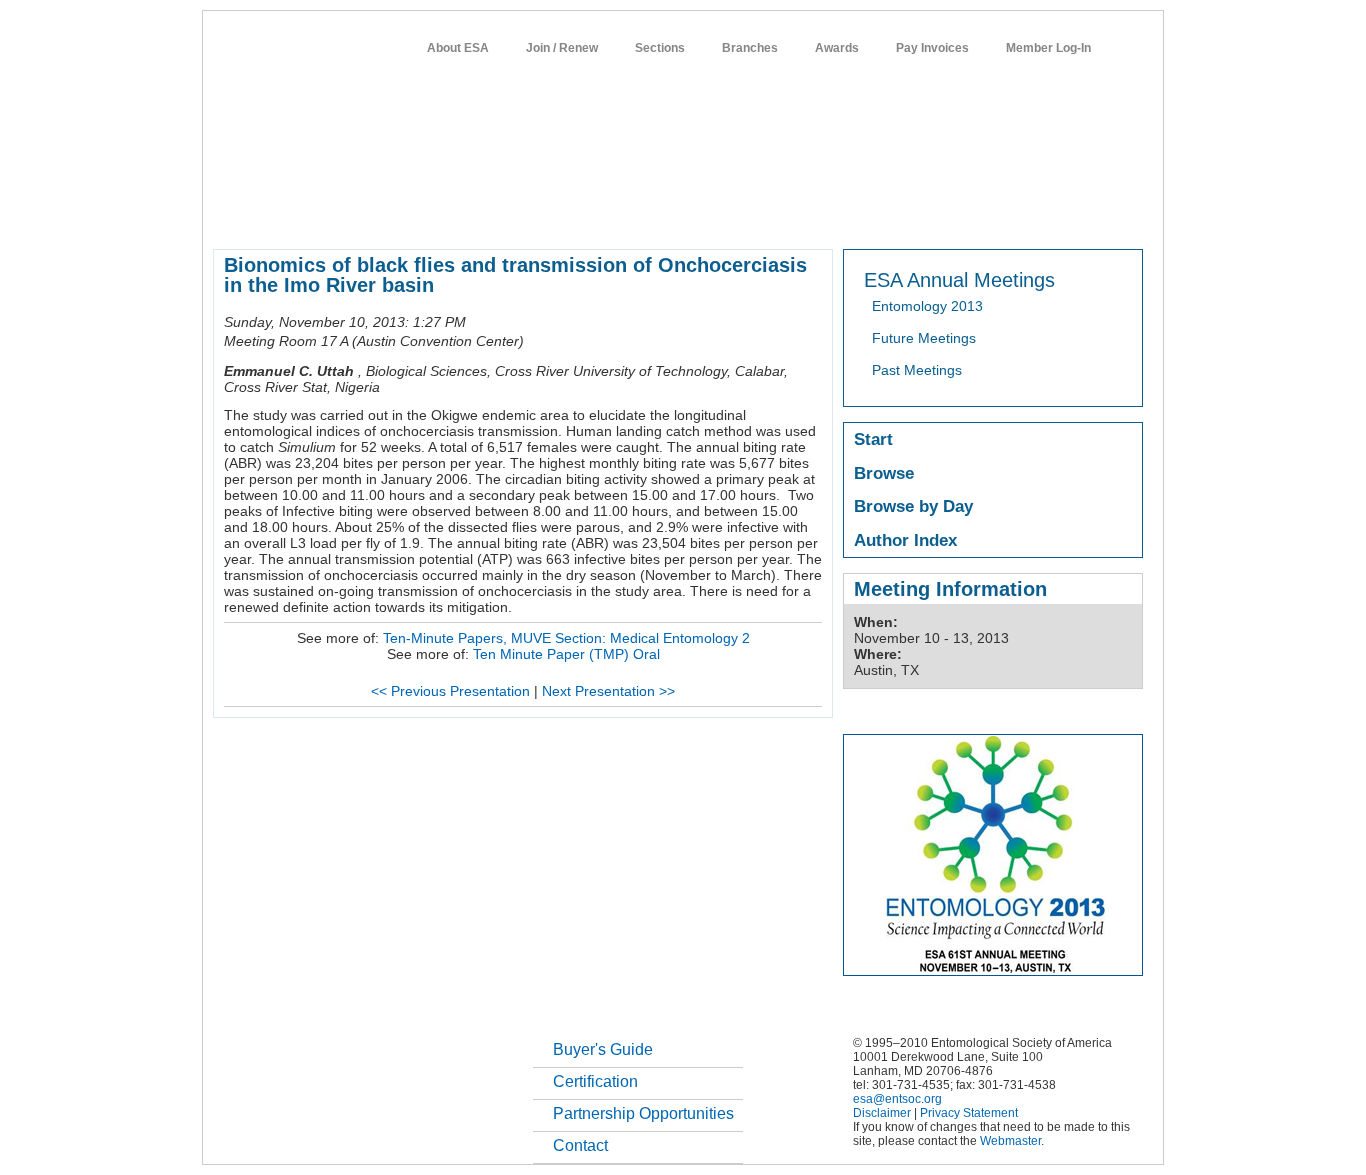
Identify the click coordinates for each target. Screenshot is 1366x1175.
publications (633, 214)
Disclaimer (882, 1113)
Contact (580, 1145)
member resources (447, 214)
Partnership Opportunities (643, 1113)
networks (950, 214)
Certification (595, 1081)
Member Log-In (1048, 48)
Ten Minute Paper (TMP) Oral (566, 654)
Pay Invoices (932, 48)
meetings (550, 214)
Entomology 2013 (927, 306)
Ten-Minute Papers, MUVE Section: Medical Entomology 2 (566, 638)
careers (879, 214)
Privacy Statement (969, 1113)
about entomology (319, 214)
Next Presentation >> (608, 691)
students (810, 214)
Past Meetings (917, 370)
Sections (660, 48)
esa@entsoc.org (897, 1099)
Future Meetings (924, 338)
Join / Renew (562, 48)
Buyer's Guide (603, 1049)
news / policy (726, 214)
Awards (837, 48)
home (230, 214)
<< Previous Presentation (450, 691)
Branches (750, 48)
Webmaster (1010, 1141)
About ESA (458, 48)
